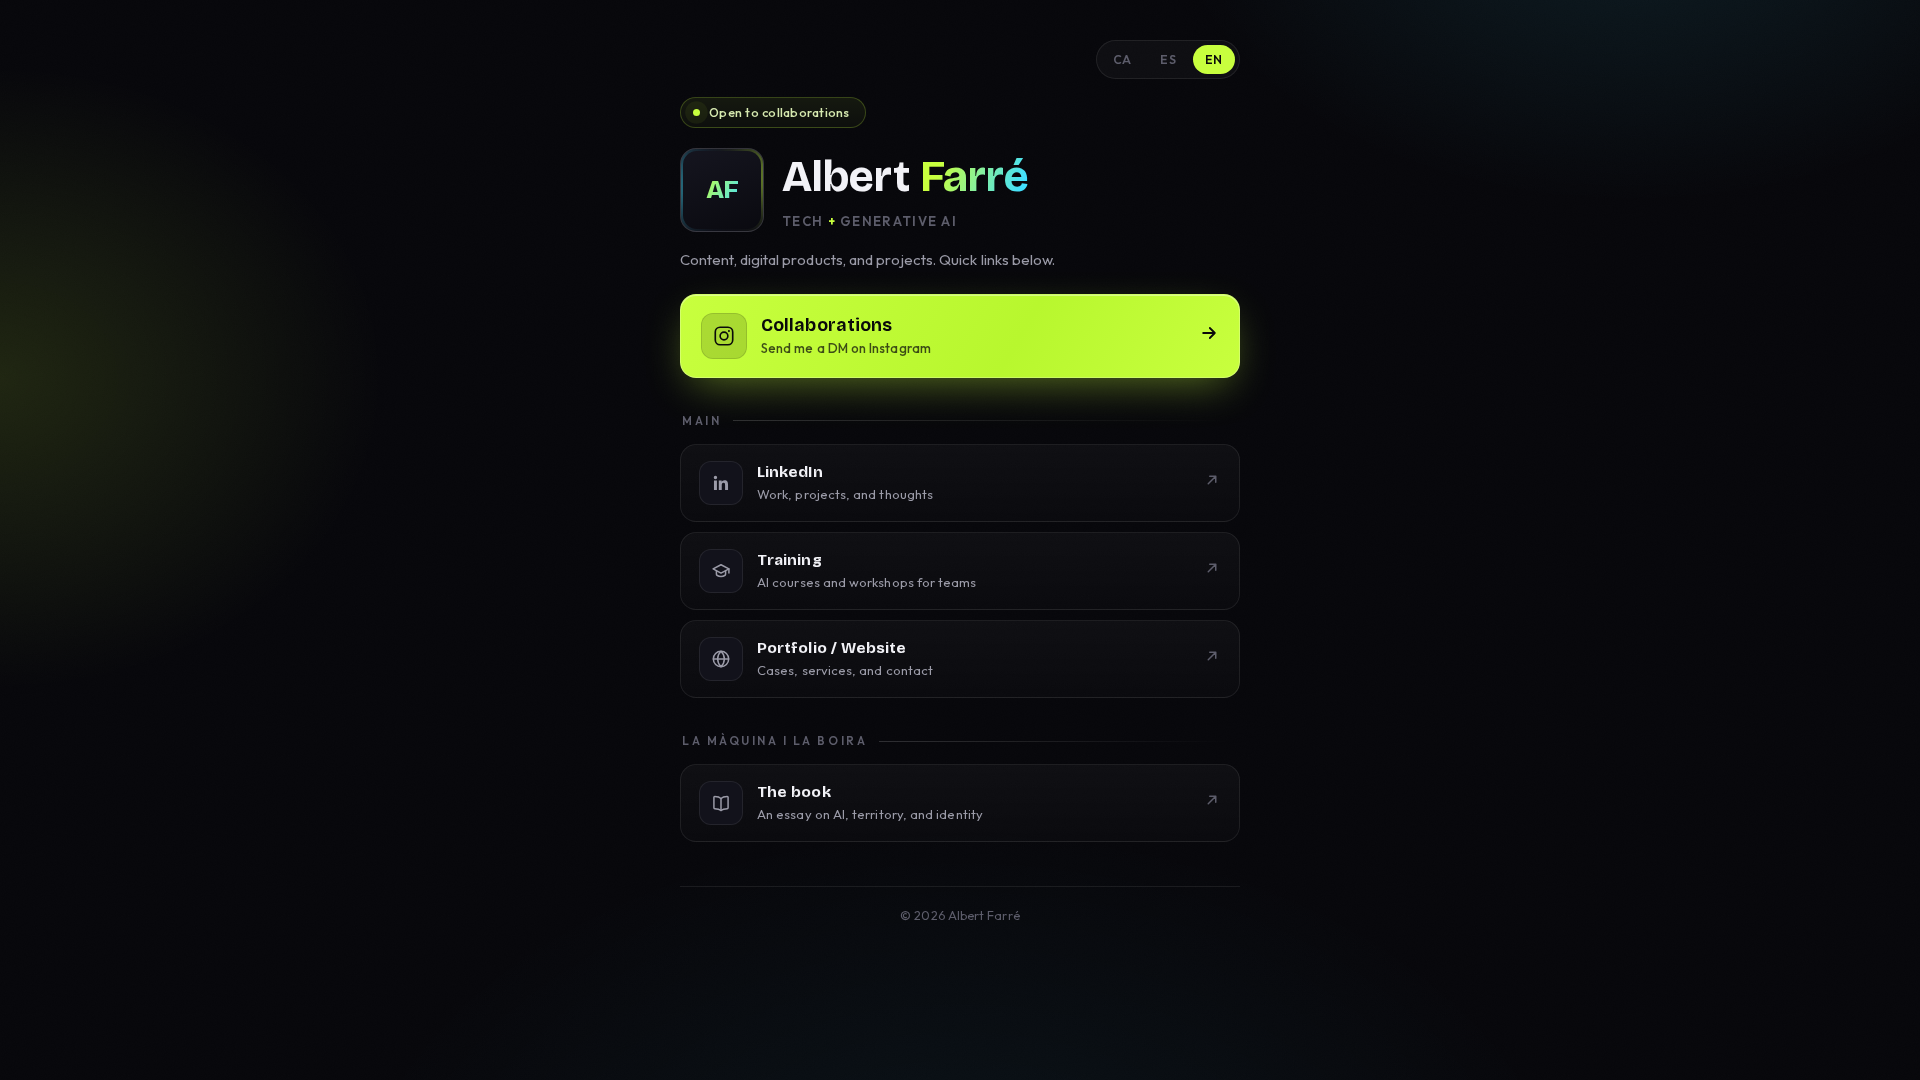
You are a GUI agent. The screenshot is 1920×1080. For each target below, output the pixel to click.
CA (1122, 59)
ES (1168, 59)
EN (1214, 59)
